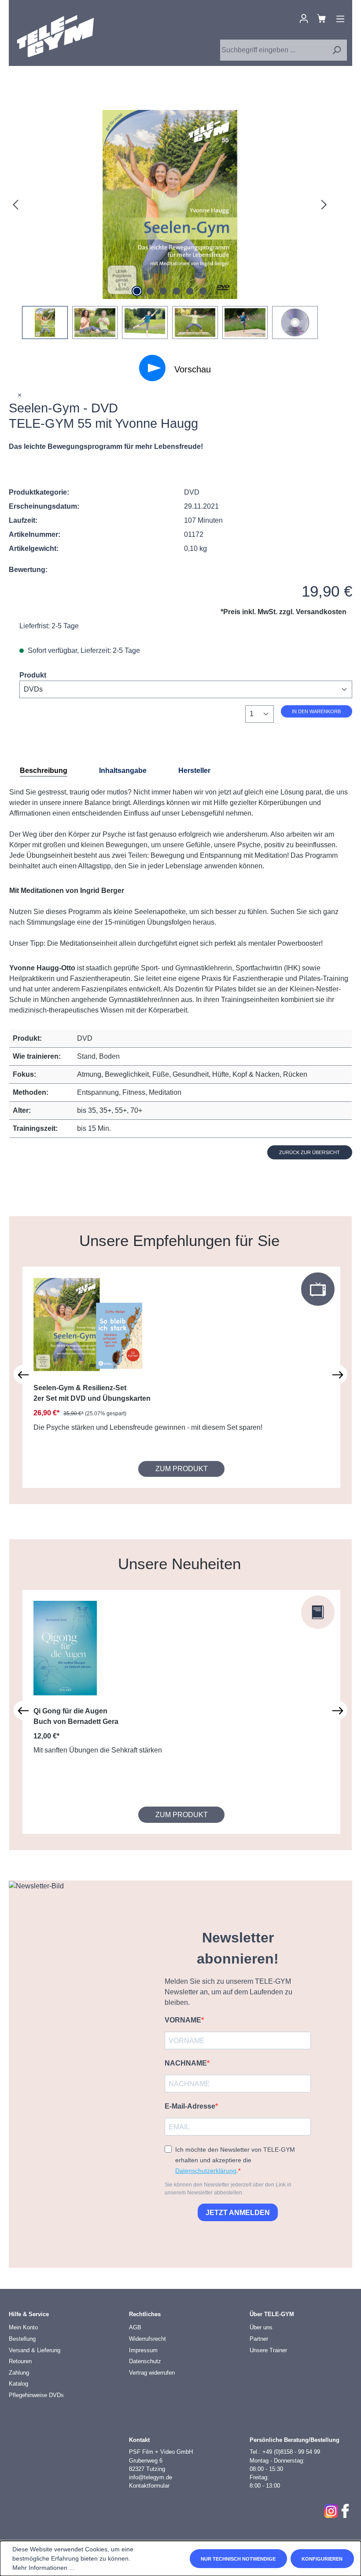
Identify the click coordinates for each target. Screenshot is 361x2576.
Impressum (143, 2350)
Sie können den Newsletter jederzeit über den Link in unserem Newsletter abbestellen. (228, 2189)
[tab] (44, 771)
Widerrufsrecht (147, 2339)
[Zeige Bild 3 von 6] (163, 291)
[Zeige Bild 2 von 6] (150, 291)
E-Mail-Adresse (190, 2106)
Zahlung (19, 2373)
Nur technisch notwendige (238, 2559)
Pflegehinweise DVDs (36, 2395)
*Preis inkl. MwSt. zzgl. (284, 612)
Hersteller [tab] (194, 771)
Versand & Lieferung (35, 2350)
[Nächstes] (324, 205)
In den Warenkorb (316, 711)
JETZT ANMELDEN (238, 2213)
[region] (170, 224)
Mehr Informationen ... (43, 2568)
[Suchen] (336, 50)
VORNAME (183, 2020)
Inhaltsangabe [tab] (123, 771)
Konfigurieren (322, 2559)
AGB (135, 2327)
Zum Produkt (182, 1469)
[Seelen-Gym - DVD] (170, 204)
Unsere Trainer (268, 2350)
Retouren (20, 2361)
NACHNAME (186, 2063)
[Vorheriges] (15, 205)
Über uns (261, 2327)
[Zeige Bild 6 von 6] (203, 291)
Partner (259, 2339)
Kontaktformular (149, 2486)
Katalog (18, 2384)
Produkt (33, 675)
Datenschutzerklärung (206, 2171)
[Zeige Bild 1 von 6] (137, 291)
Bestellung (22, 2339)
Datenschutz (145, 2361)
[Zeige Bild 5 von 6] (190, 291)
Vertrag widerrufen (152, 2373)
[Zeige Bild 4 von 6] (177, 291)
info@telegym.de (151, 2477)
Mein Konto (23, 2327)
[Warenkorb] (321, 18)
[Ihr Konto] (304, 18)
